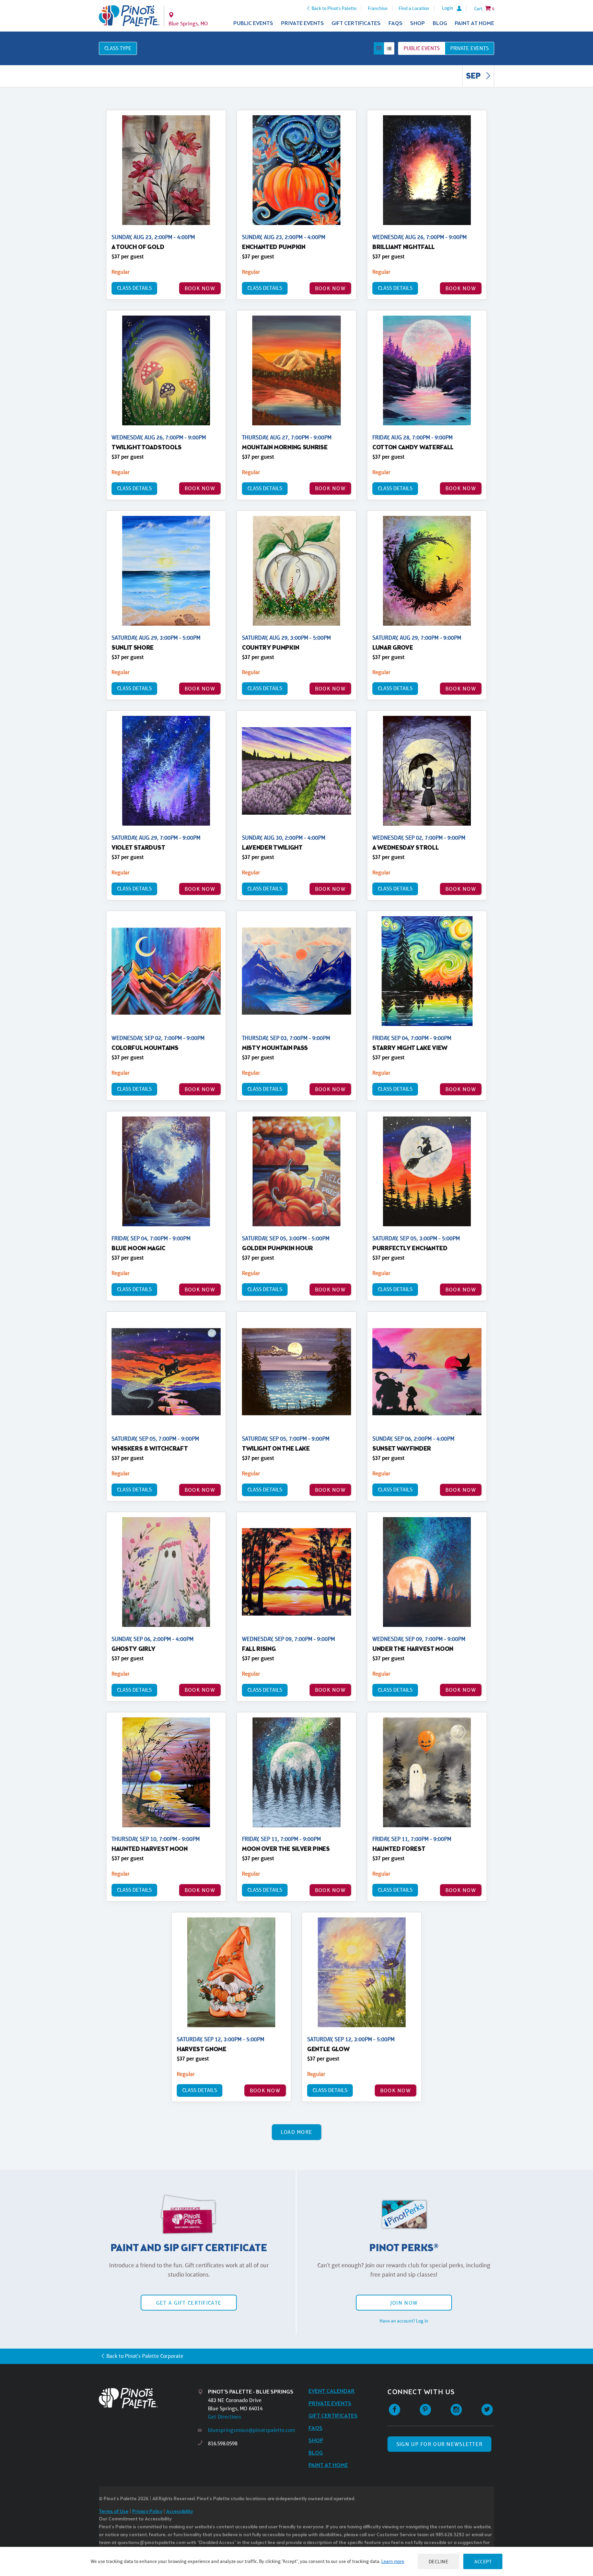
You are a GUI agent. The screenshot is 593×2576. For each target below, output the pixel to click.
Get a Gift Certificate (189, 2303)
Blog (440, 23)
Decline (439, 2561)
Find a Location (414, 8)
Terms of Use (114, 2512)
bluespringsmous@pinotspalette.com (252, 2430)
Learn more (393, 2561)
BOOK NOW (200, 288)
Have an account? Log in (404, 2321)
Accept (483, 2561)
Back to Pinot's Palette (334, 8)
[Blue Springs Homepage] (129, 16)
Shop (417, 23)
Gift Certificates (356, 23)
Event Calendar (332, 2391)
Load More (297, 2132)
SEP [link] (474, 76)
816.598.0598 (223, 2443)
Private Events (303, 23)
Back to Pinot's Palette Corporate (145, 2356)
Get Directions (225, 2417)
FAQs (396, 23)
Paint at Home (474, 23)
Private (469, 48)
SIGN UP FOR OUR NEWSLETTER (439, 2444)
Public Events (253, 23)
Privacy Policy (147, 2512)
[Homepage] (148, 2398)
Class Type (118, 48)
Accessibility (179, 2512)
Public (422, 48)
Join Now (404, 2303)
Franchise (378, 8)
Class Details (134, 288)
